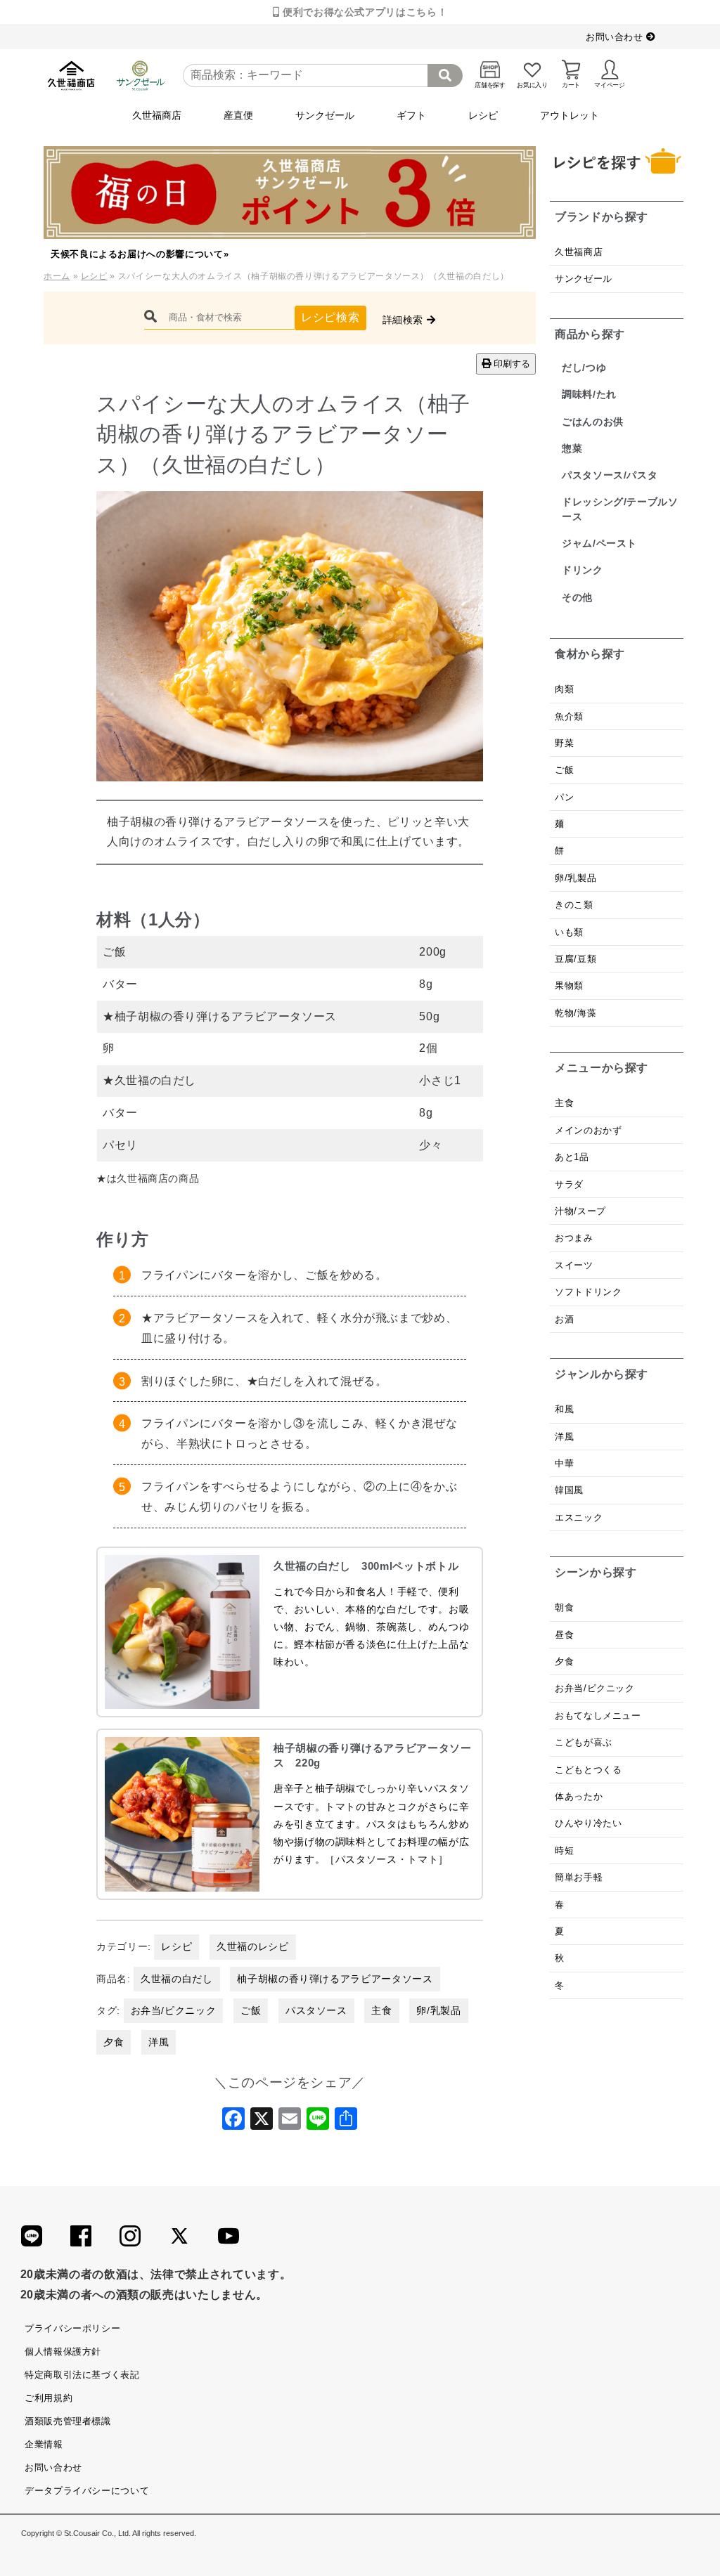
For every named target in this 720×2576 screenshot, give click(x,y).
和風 (564, 1409)
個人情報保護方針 (63, 2351)
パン (564, 797)
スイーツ (574, 1265)
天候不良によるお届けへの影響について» (140, 254)
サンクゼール (325, 115)
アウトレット (570, 115)
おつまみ (574, 1238)
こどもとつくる (588, 1770)
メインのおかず (588, 1130)
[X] (262, 2123)
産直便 (238, 115)
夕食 (114, 2042)
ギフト (411, 115)
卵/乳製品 (438, 2010)
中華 (564, 1463)
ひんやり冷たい (588, 1823)
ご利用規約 (49, 2398)
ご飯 (251, 2010)
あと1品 (572, 1157)
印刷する (510, 364)
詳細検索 (405, 320)
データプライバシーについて (87, 2491)
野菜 (566, 743)
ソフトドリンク (588, 1292)
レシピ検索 (330, 317)
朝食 (564, 1607)
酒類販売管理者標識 (68, 2421)
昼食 (564, 1635)
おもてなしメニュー (598, 1716)
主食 (381, 2010)
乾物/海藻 (576, 1013)
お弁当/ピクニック (174, 2010)
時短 (564, 1850)
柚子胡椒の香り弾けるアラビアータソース (335, 1979)
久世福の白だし (176, 1979)
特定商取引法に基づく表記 (82, 2375)
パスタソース (316, 2010)
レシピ (483, 115)
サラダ (569, 1184)
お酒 (564, 1319)
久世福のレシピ (252, 1946)
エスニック (579, 1517)
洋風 (159, 2042)
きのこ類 (574, 905)
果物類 (569, 985)
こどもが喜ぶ (584, 1742)
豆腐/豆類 (576, 959)
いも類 (569, 932)
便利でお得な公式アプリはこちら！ (363, 12)
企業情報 (44, 2444)
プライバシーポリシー (72, 2328)
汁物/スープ (580, 1211)
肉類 (564, 689)
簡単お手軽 (579, 1877)
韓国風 (569, 1490)
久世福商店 (157, 115)
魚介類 (569, 716)
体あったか (579, 1796)
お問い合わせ (616, 37)
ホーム (57, 276)
